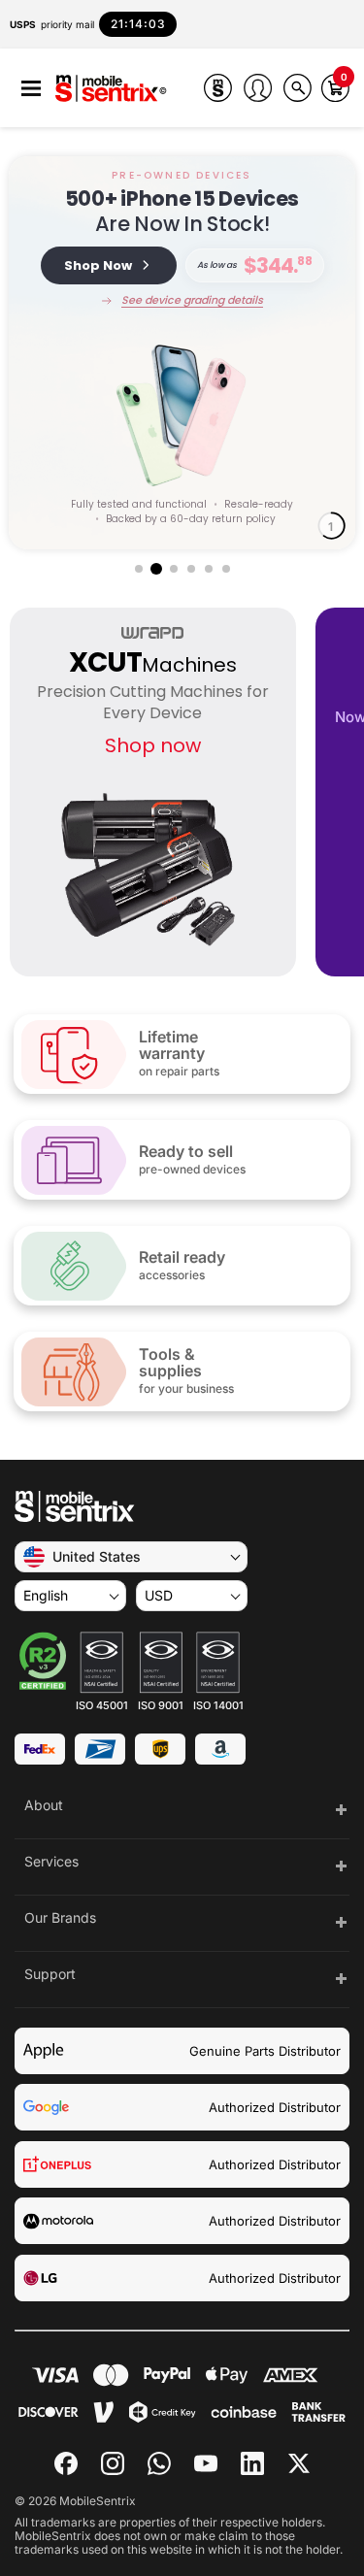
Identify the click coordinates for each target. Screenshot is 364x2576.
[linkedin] (252, 2463)
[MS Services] (218, 88)
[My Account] (258, 88)
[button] (31, 89)
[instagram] (113, 2463)
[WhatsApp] (159, 2463)
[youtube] (206, 2463)
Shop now (153, 745)
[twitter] (299, 2461)
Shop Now (98, 265)
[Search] (298, 88)
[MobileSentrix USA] (111, 90)
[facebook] (66, 2463)
